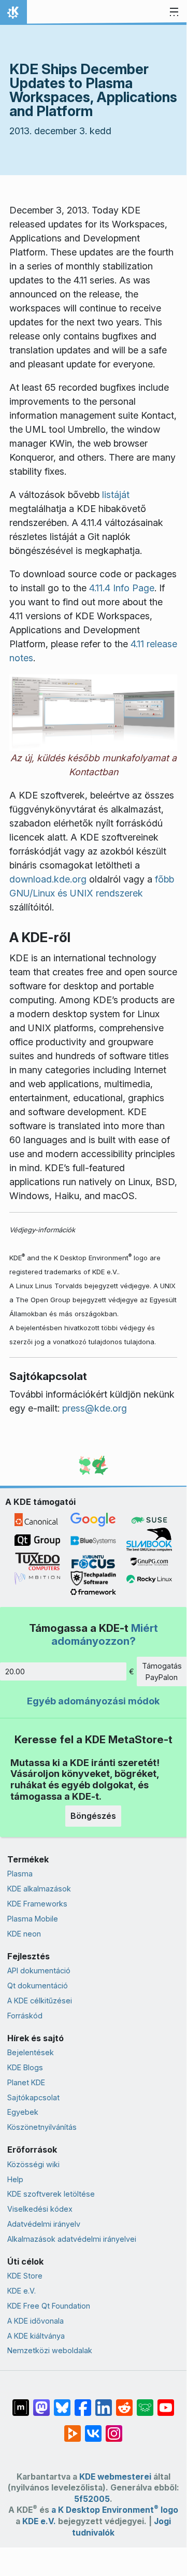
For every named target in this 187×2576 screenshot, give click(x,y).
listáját (116, 495)
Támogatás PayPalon (162, 1671)
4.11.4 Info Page (122, 588)
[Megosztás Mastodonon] (41, 2402)
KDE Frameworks (37, 1904)
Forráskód (25, 2016)
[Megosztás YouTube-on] (166, 2402)
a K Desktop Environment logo (115, 2510)
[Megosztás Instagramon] (114, 2428)
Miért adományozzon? (105, 1634)
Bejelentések (31, 2052)
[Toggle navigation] (174, 12)
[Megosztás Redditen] (124, 2402)
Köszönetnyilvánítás (42, 2127)
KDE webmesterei (115, 2477)
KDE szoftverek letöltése (51, 2194)
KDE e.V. (21, 2291)
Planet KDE (26, 2082)
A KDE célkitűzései (40, 2001)
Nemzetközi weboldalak (50, 2350)
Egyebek (23, 2112)
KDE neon (24, 1934)
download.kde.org (48, 879)
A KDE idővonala (35, 2321)
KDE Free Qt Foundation (49, 2306)
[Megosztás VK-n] (93, 2428)
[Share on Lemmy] (145, 2402)
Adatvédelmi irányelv (44, 2224)
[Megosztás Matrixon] (21, 2402)
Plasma (20, 1874)
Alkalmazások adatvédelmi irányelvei (72, 2239)
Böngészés (93, 1816)
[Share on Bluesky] (62, 2402)
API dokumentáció (39, 1970)
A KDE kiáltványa (36, 2336)
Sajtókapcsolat (33, 2097)
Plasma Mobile (33, 1919)
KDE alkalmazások (39, 1889)
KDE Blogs (25, 2067)
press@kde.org (95, 1408)
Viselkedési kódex (40, 2209)
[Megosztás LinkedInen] (104, 2402)
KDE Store (25, 2276)
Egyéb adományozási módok (93, 1701)
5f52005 (92, 2499)
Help (15, 2179)
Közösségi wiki (33, 2164)
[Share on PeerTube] (73, 2428)
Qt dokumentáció (38, 1986)
